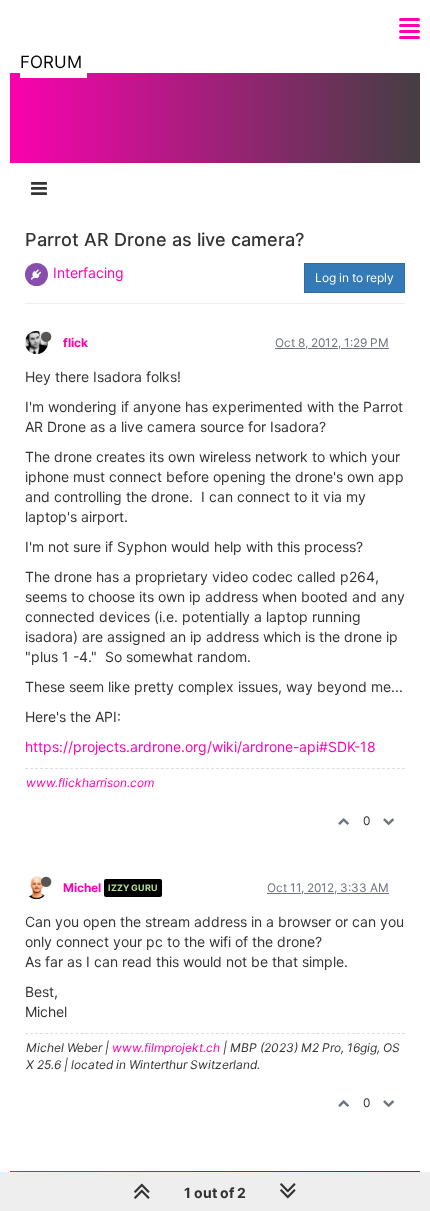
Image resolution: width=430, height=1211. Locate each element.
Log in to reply (354, 277)
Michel (82, 887)
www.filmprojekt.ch (166, 1047)
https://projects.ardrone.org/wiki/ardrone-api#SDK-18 (200, 746)
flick (75, 342)
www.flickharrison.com (90, 782)
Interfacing (88, 272)
